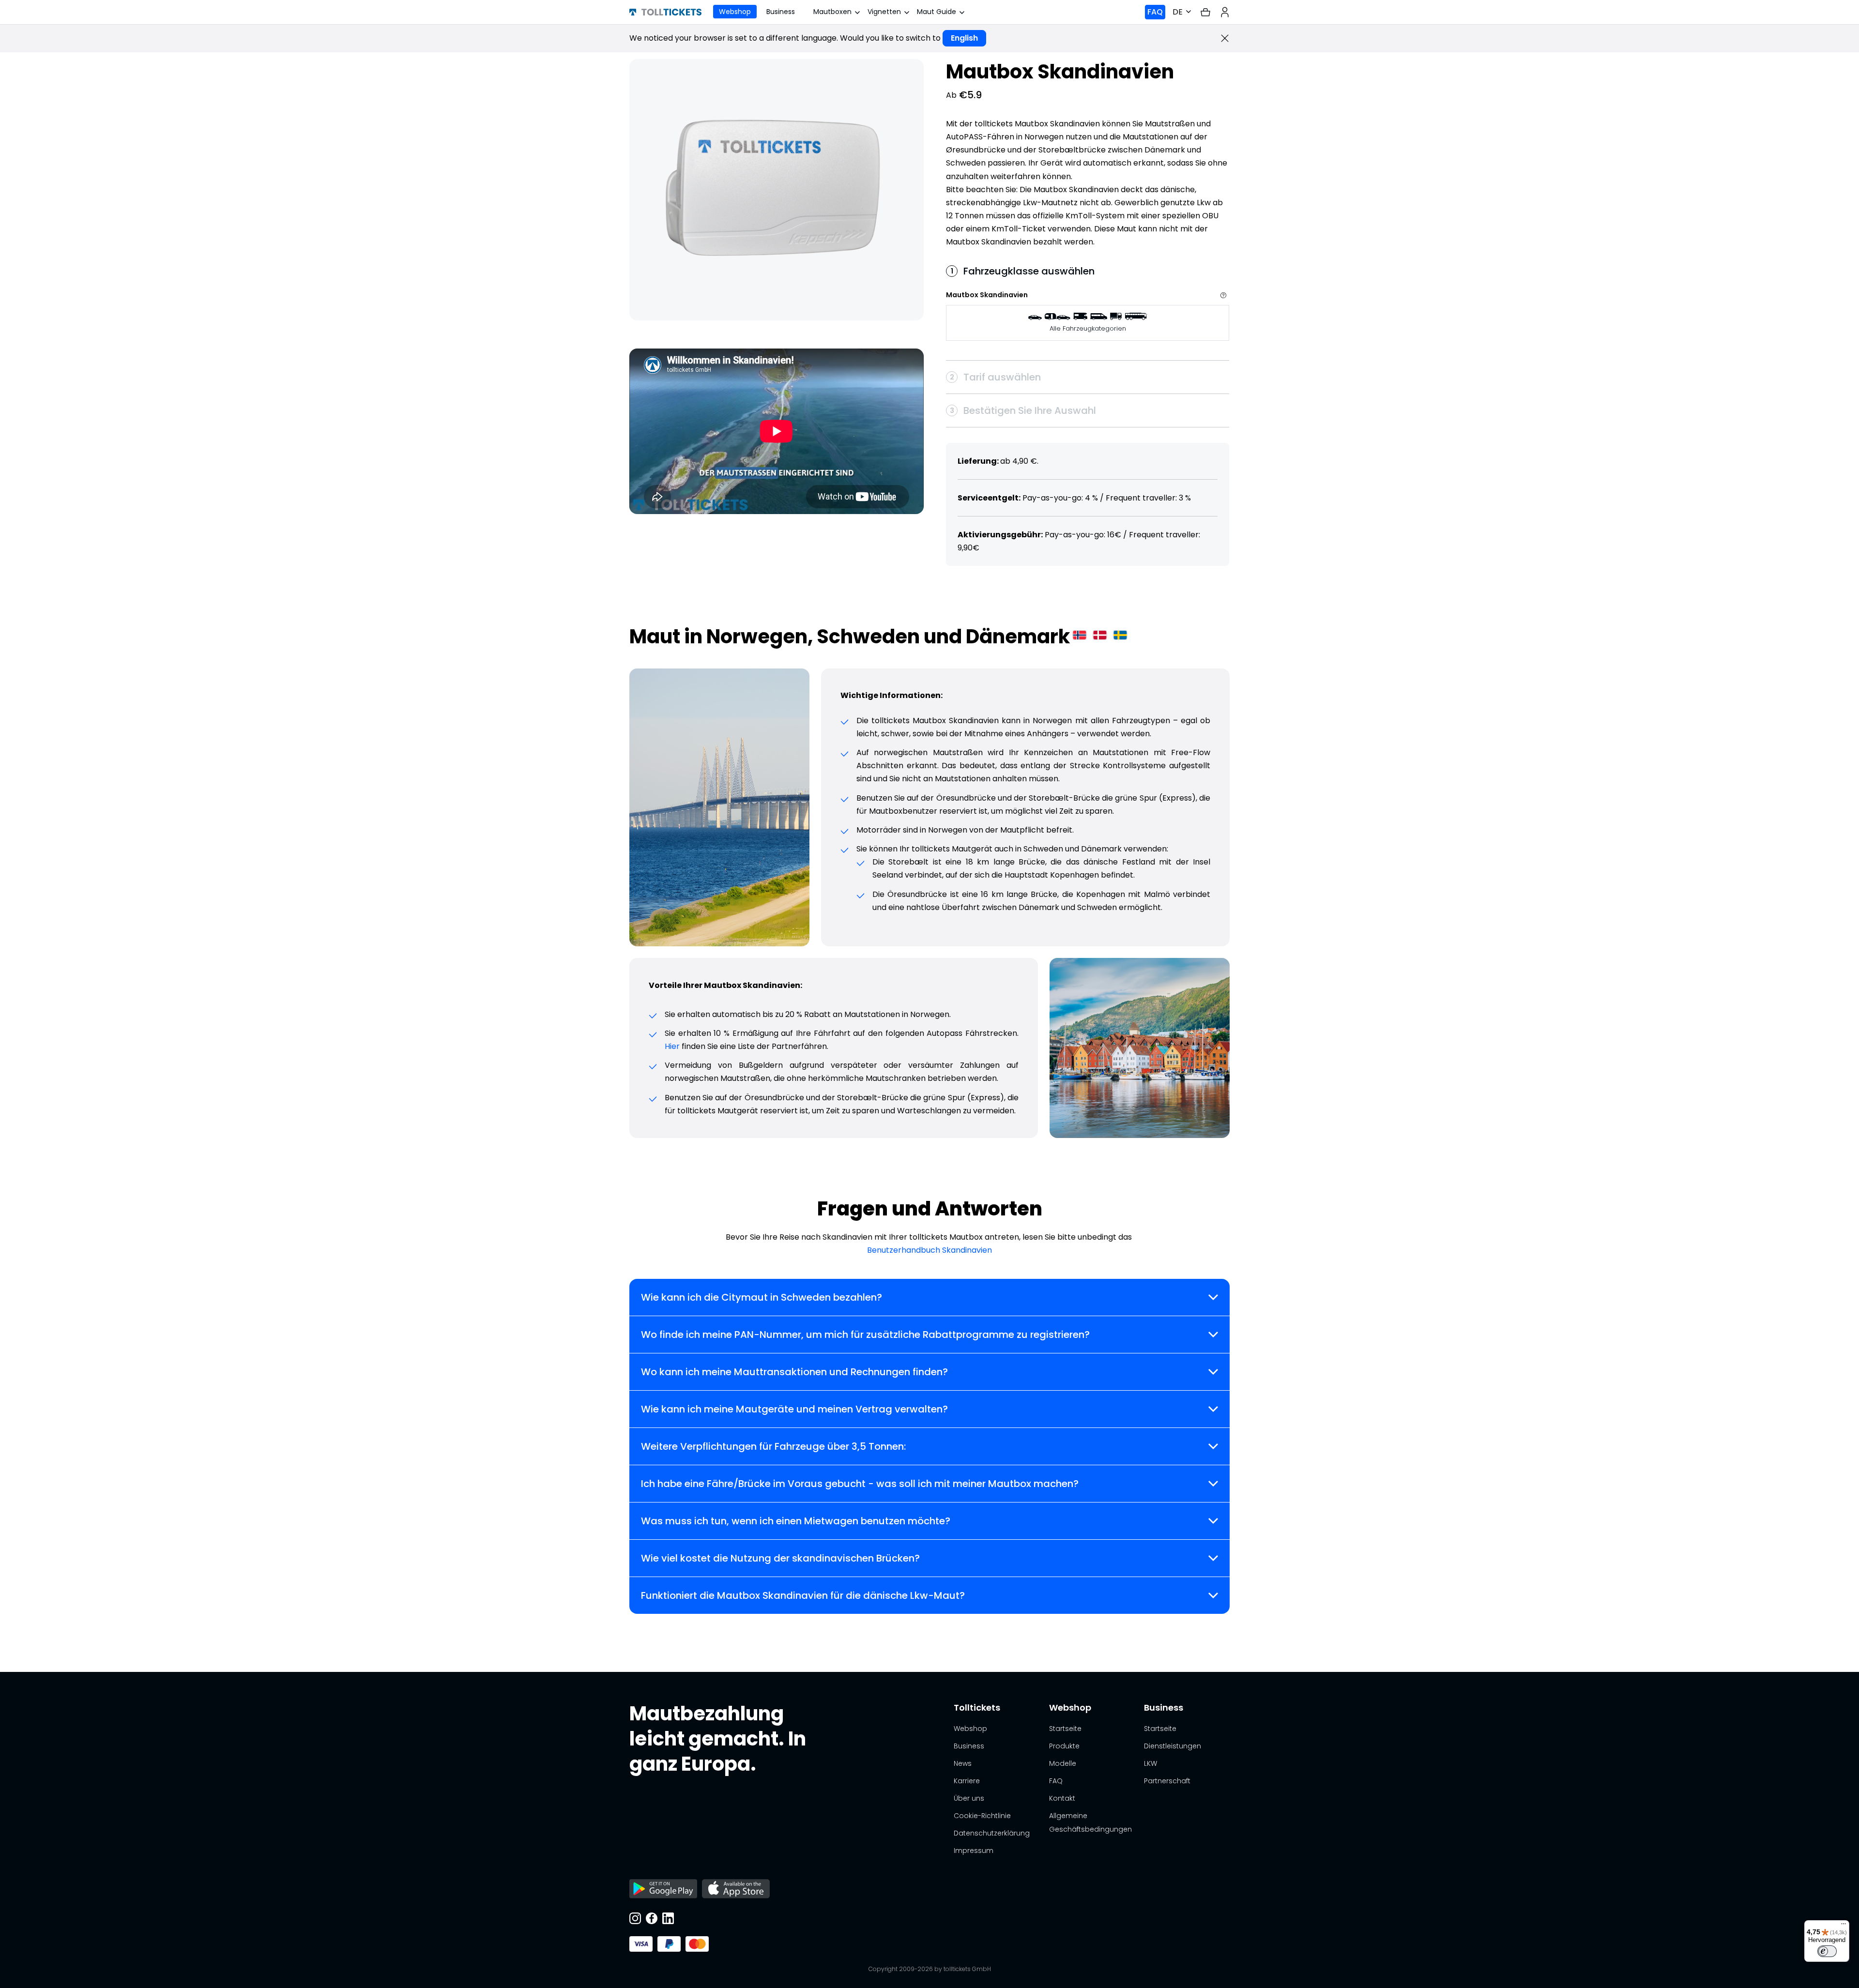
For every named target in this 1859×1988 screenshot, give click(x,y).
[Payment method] (641, 1944)
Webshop (735, 12)
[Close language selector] (1225, 38)
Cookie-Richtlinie (982, 1816)
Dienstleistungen (1173, 1746)
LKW (1150, 1763)
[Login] (1225, 12)
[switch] (1827, 1951)
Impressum (974, 1851)
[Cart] (1205, 12)
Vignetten (884, 12)
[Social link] (635, 1919)
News (963, 1763)
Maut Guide (937, 12)
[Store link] (663, 1890)
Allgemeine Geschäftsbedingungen (1090, 1822)
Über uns (969, 1798)
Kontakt (1062, 1798)
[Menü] (1844, 1926)
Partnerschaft (1167, 1781)
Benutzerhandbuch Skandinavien (929, 1250)
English (964, 38)
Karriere (967, 1781)
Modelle (1063, 1763)
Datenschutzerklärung (992, 1833)
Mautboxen (832, 12)
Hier (672, 1046)
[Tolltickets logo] (665, 12)
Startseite (1065, 1729)
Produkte (1064, 1746)
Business (781, 12)
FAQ (1155, 12)
